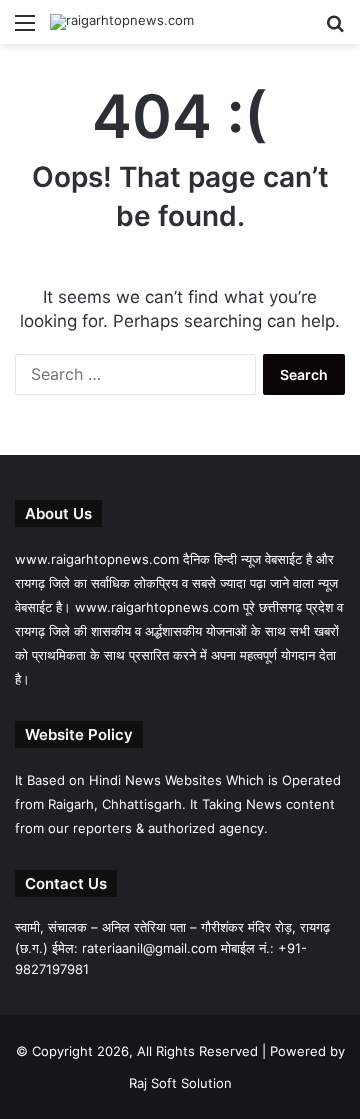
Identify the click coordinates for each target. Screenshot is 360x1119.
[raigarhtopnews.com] (122, 22)
